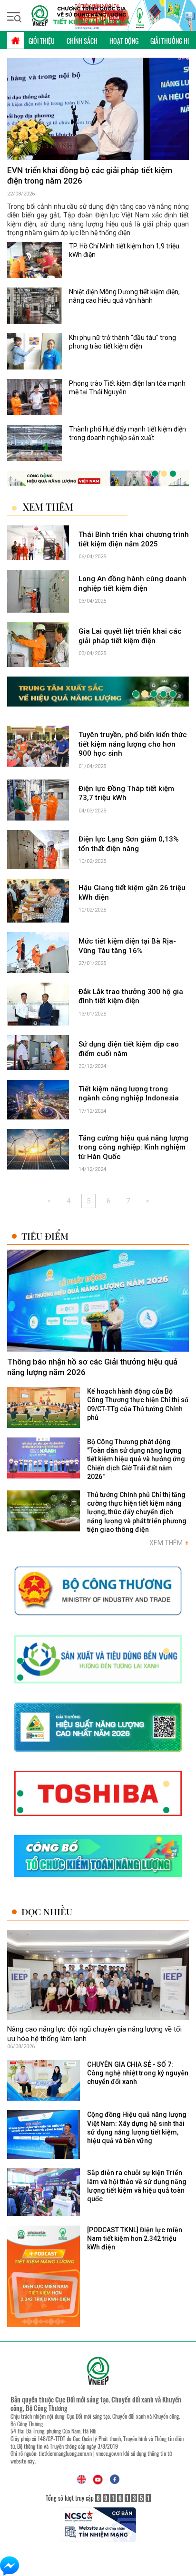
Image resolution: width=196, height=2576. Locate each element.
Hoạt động (124, 41)
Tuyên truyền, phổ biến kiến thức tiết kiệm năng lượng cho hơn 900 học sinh (133, 744)
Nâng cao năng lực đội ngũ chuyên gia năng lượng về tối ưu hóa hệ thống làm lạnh (94, 2034)
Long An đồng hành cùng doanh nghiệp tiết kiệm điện (132, 584)
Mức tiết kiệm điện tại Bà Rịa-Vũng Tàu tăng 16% (127, 946)
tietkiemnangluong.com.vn (65, 2453)
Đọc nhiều (47, 1912)
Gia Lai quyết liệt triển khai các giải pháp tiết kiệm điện (130, 636)
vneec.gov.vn (109, 2453)
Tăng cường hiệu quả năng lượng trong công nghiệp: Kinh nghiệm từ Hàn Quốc (133, 1147)
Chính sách (82, 41)
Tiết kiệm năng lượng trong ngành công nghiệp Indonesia (129, 1094)
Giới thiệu (42, 41)
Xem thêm (48, 507)
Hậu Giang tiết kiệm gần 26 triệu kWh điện (132, 893)
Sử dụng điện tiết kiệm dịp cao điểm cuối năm (129, 1049)
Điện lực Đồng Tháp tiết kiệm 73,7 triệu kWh (126, 793)
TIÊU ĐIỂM (45, 1236)
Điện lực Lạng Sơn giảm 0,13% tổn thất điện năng (129, 844)
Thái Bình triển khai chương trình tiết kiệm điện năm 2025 (134, 539)
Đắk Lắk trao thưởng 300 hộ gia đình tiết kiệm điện (131, 996)
